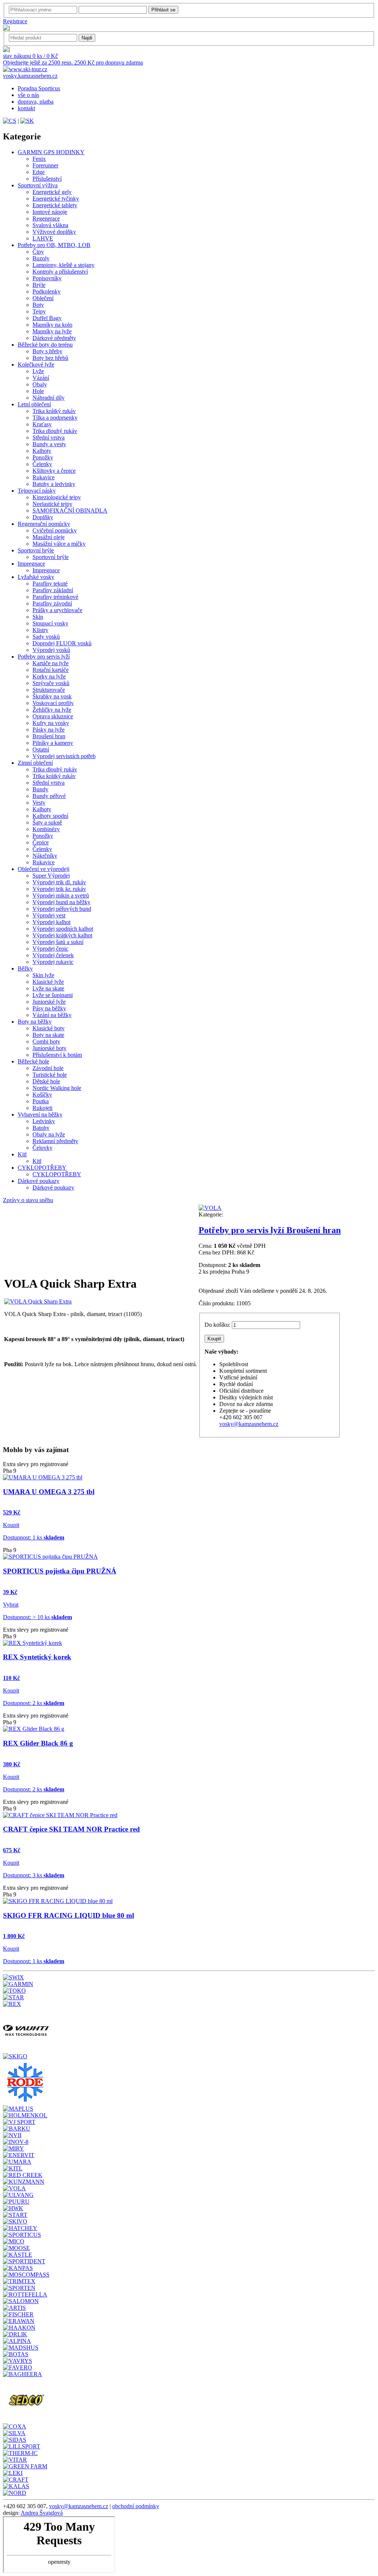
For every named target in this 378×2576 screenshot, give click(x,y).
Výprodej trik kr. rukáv (59, 889)
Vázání (41, 378)
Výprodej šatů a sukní (58, 942)
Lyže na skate (48, 988)
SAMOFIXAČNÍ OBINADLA (70, 511)
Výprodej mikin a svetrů (61, 895)
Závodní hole (48, 1068)
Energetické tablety (55, 205)
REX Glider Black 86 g (38, 1743)
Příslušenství (47, 179)
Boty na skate (48, 1035)
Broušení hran (49, 736)
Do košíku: (217, 1325)
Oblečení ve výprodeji (44, 869)
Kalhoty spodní (50, 816)
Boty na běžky (35, 1022)
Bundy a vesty (49, 444)
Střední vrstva (49, 438)
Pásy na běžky (49, 1008)
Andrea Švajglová (42, 2513)
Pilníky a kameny (53, 743)
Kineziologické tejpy (57, 497)
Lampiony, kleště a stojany (63, 265)
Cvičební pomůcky (55, 530)
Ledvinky (44, 1121)
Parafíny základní (53, 590)
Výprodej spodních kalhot (63, 929)
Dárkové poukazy (39, 1181)
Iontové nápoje (50, 212)
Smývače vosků (51, 683)
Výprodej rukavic (53, 962)
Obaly (40, 384)
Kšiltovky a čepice (54, 471)
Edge (39, 172)
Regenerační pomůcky (44, 524)
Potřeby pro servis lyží (44, 657)
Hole (38, 391)
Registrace (15, 21)
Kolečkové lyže (36, 364)
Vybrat (11, 1605)
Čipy (38, 252)
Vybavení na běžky (40, 1115)
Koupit (11, 1525)
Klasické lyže (48, 982)
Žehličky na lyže (52, 710)
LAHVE (43, 238)
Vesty (39, 803)
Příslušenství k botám (57, 1055)
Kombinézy (46, 829)
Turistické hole (50, 1075)
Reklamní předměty (55, 1141)
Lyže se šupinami (53, 995)
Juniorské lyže (49, 1002)
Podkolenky (47, 291)
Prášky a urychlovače (57, 610)
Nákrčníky (45, 856)
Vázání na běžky (52, 1015)
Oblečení (43, 298)
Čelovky (42, 1148)
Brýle (39, 285)
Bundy (40, 789)
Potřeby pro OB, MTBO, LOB (54, 245)
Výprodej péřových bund (62, 909)
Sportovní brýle (36, 550)
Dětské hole (46, 1081)
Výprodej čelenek (53, 955)
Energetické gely (52, 192)
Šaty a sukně (47, 822)
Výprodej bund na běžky (61, 902)
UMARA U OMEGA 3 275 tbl (49, 1492)
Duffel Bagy (47, 318)
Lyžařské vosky (36, 577)
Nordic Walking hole (57, 1088)
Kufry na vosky (51, 723)
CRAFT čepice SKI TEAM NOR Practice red (71, 1829)
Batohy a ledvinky (54, 484)
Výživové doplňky (54, 232)
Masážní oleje (49, 537)
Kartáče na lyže (51, 663)
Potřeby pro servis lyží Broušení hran (270, 1230)
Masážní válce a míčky (59, 544)
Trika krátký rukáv (54, 411)
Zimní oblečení (35, 763)
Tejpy (39, 311)
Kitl (22, 1154)
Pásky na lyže (49, 730)
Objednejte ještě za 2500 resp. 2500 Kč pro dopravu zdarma (73, 63)
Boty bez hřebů (50, 358)
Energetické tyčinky (56, 199)
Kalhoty (42, 451)
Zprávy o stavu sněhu (28, 1200)
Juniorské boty (49, 1048)
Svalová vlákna (50, 225)
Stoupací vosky (50, 623)
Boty (38, 305)
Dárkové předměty (54, 338)
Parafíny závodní (52, 603)
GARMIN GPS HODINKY (51, 152)
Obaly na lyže (49, 1134)
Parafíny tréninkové (55, 597)
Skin (38, 617)
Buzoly (41, 258)
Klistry (40, 630)
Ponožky (43, 457)
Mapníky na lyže (52, 331)
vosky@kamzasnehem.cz (249, 1424)
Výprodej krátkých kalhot (62, 935)
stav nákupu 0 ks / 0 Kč (30, 56)
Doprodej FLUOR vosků (62, 643)
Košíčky (42, 1095)
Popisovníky (47, 278)
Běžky (25, 968)
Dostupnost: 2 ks (34, 1703)
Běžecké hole (33, 1061)
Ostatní (41, 749)
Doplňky (43, 517)
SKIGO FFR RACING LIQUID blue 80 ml (68, 1915)
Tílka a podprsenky (55, 418)
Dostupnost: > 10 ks (37, 1617)
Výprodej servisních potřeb (64, 756)
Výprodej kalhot (51, 922)
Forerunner (45, 165)
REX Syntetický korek (37, 1657)
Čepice (41, 842)
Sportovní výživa (38, 185)
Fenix (39, 159)
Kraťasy (42, 424)
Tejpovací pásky (37, 491)
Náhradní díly (49, 398)
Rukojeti (42, 1108)
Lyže (38, 371)
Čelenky (42, 464)
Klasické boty (49, 1028)
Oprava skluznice (53, 716)
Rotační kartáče (51, 670)
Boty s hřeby (47, 351)
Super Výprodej (51, 876)
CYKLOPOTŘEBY (42, 1168)
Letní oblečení (34, 404)
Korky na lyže (49, 676)
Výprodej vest (49, 915)
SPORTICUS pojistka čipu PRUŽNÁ (60, 1571)
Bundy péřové (49, 796)
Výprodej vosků (51, 650)
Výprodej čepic (50, 949)
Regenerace (46, 218)
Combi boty (46, 1041)
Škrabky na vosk (52, 696)
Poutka (41, 1101)
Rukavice (44, 477)
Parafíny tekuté (50, 584)
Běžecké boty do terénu (45, 345)
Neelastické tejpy (52, 504)
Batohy (41, 1128)
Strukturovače (49, 690)
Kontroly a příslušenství (60, 272)
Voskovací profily (53, 703)
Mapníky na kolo (52, 325)
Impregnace (31, 564)
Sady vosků (46, 637)
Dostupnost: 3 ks (34, 1875)
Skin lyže (43, 975)
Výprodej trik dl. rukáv (59, 882)
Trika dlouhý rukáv (55, 431)
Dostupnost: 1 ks (34, 1537)
